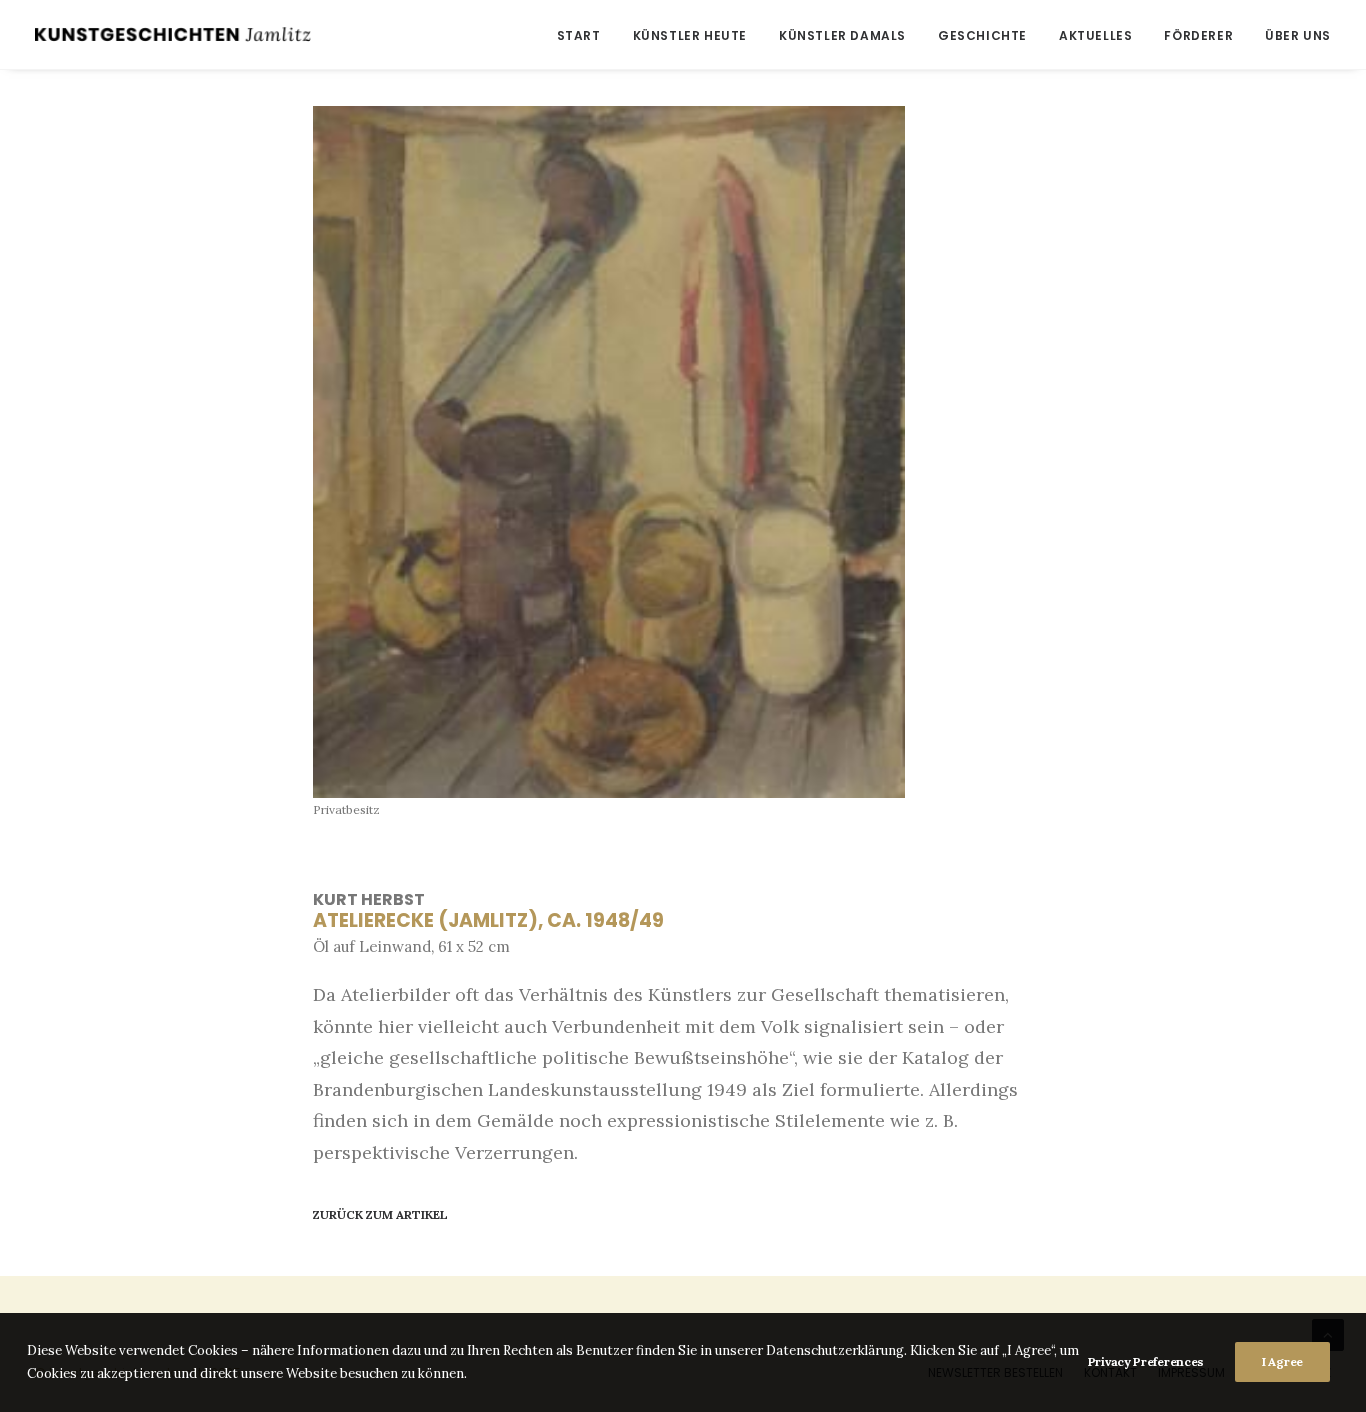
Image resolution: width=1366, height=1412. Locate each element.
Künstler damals (842, 35)
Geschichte (982, 35)
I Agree (1282, 1361)
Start (579, 35)
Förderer (1198, 35)
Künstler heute (690, 35)
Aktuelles (1095, 35)
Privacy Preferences (1146, 1361)
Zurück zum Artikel (380, 1214)
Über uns (1298, 35)
